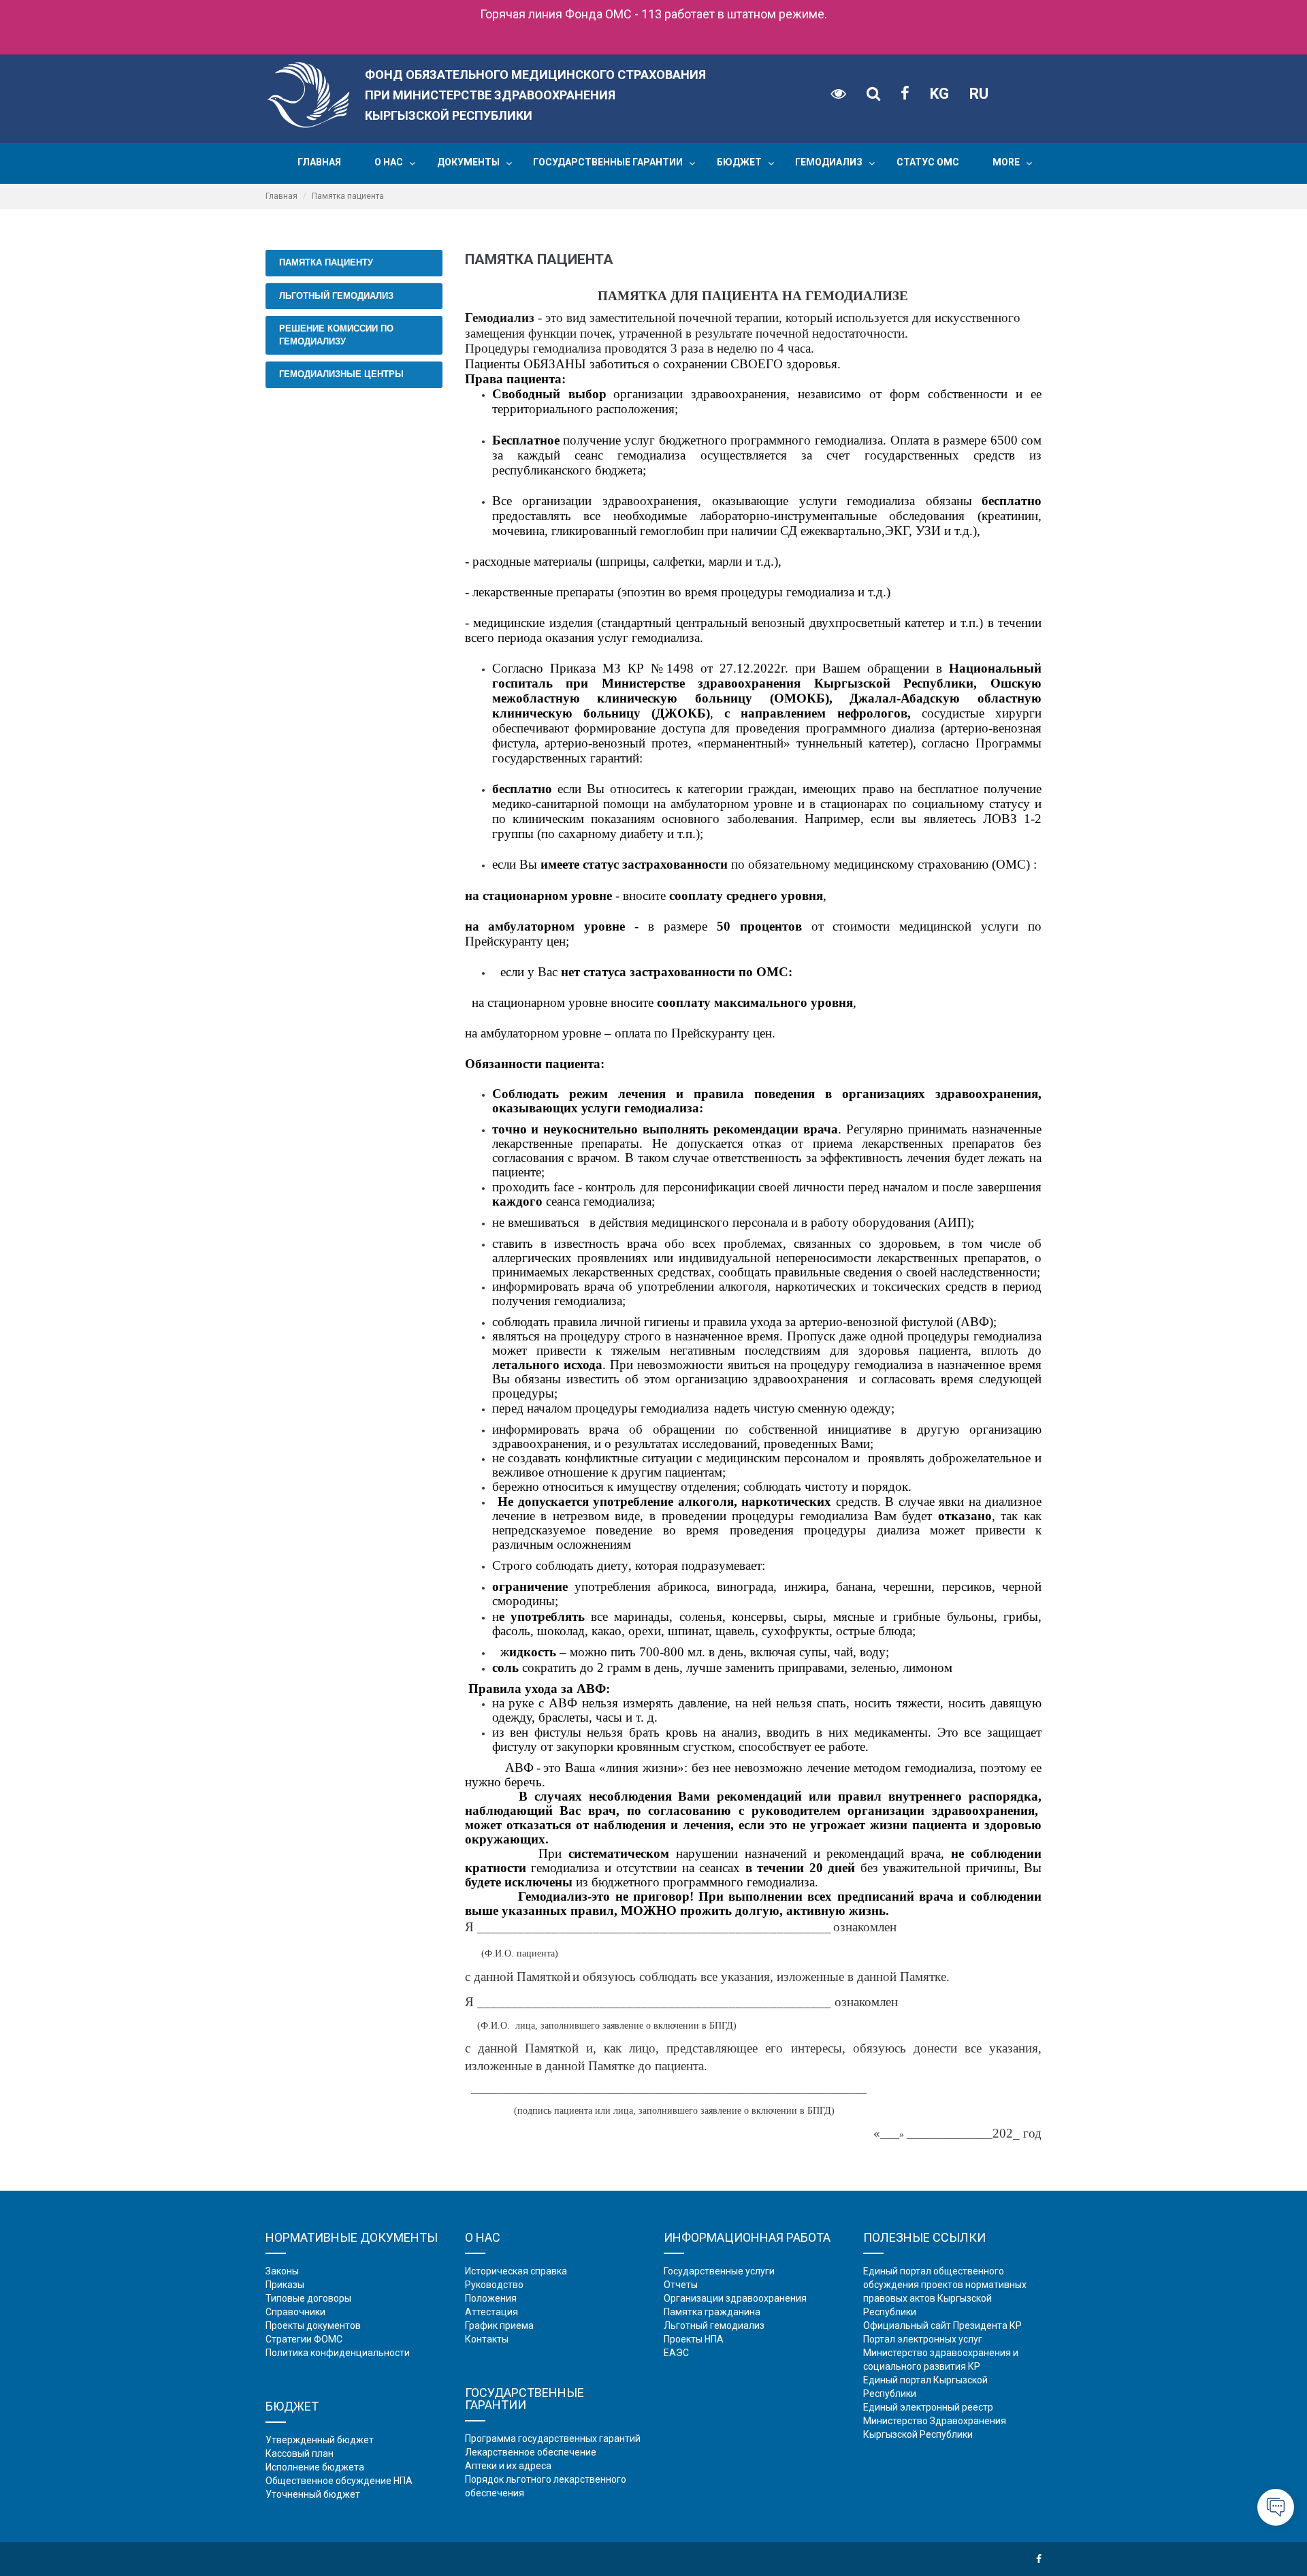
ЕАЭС (676, 2353)
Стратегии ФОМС (304, 2339)
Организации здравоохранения (735, 2298)
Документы (468, 162)
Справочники (295, 2312)
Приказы (285, 2285)
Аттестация (491, 2312)
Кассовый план (300, 2453)
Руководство (494, 2285)
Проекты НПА (694, 2339)
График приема (499, 2325)
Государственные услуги (719, 2271)
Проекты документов (313, 2325)
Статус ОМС (928, 162)
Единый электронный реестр (928, 2407)
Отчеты (681, 2285)
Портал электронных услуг (923, 2339)
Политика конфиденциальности (338, 2353)
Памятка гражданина (712, 2312)
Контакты (487, 2339)
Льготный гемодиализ (336, 296)
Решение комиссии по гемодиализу (336, 335)
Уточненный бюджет (313, 2494)
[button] (412, 163)
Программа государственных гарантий (553, 2438)
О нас (389, 162)
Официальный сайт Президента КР (942, 2325)
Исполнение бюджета (315, 2467)
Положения (491, 2298)
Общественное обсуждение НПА (339, 2481)
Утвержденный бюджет (320, 2440)
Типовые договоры (308, 2298)
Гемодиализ (829, 162)
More (1006, 162)
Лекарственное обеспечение (531, 2452)
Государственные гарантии (608, 162)
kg (939, 94)
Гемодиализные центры (341, 374)
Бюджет (739, 162)
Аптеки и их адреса (508, 2466)
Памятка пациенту (326, 262)
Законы (282, 2271)
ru (979, 94)
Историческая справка (516, 2271)
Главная (319, 162)
